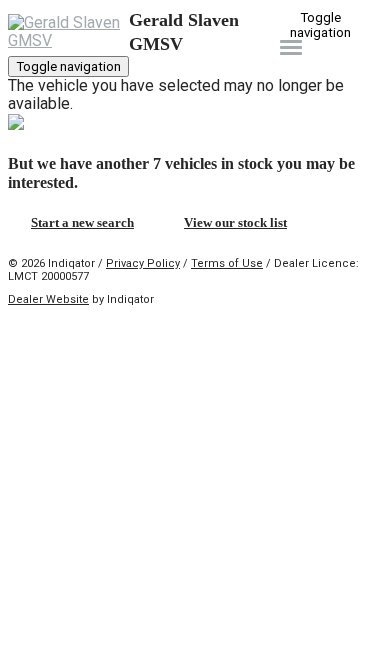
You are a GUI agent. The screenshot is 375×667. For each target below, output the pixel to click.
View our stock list (235, 222)
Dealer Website (48, 299)
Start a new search (82, 222)
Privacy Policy (143, 263)
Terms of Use (227, 263)
